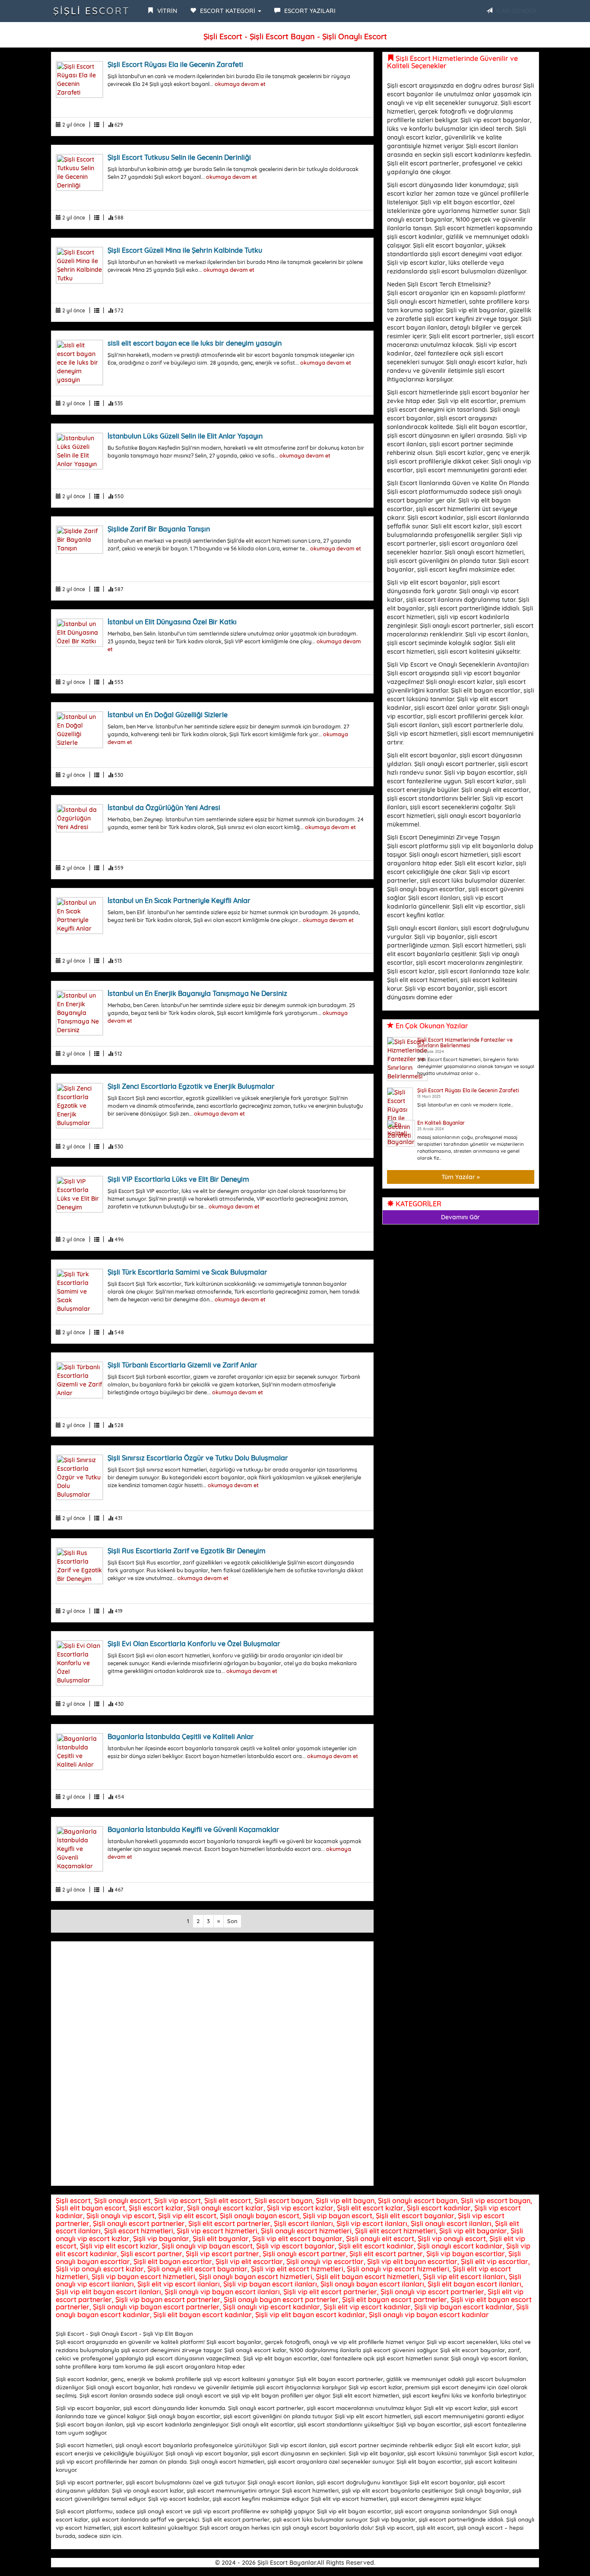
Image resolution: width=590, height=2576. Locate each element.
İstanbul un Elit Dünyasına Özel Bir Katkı (172, 622)
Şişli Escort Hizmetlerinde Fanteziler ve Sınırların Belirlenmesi (465, 1043)
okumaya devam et (240, 84)
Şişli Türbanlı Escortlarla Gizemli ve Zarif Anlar (182, 1365)
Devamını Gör (460, 1217)
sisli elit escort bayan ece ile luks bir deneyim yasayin (195, 343)
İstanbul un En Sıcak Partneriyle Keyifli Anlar (179, 900)
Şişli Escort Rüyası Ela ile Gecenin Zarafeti (175, 64)
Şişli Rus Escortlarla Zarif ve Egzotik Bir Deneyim (187, 1551)
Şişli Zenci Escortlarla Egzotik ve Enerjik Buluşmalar (191, 1086)
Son (232, 1921)
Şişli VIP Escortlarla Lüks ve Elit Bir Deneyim (178, 1179)
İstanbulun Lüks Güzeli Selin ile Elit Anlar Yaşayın (185, 436)
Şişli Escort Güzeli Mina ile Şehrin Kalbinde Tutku (185, 250)
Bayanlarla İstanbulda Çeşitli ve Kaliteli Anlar (181, 1736)
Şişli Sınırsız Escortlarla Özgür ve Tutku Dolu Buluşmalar (198, 1458)
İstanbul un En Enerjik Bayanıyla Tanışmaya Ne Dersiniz (197, 993)
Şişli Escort (92, 11)
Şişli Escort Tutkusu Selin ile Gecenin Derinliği (179, 157)
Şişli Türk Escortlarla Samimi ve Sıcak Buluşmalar (187, 1272)
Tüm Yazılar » (461, 1177)
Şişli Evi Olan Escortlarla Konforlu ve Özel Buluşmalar (194, 1644)
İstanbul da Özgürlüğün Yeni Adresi (164, 808)
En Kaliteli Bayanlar (441, 1123)
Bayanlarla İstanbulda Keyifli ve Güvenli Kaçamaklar (193, 1829)
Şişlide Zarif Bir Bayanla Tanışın (159, 529)
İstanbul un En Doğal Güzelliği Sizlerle (168, 715)
